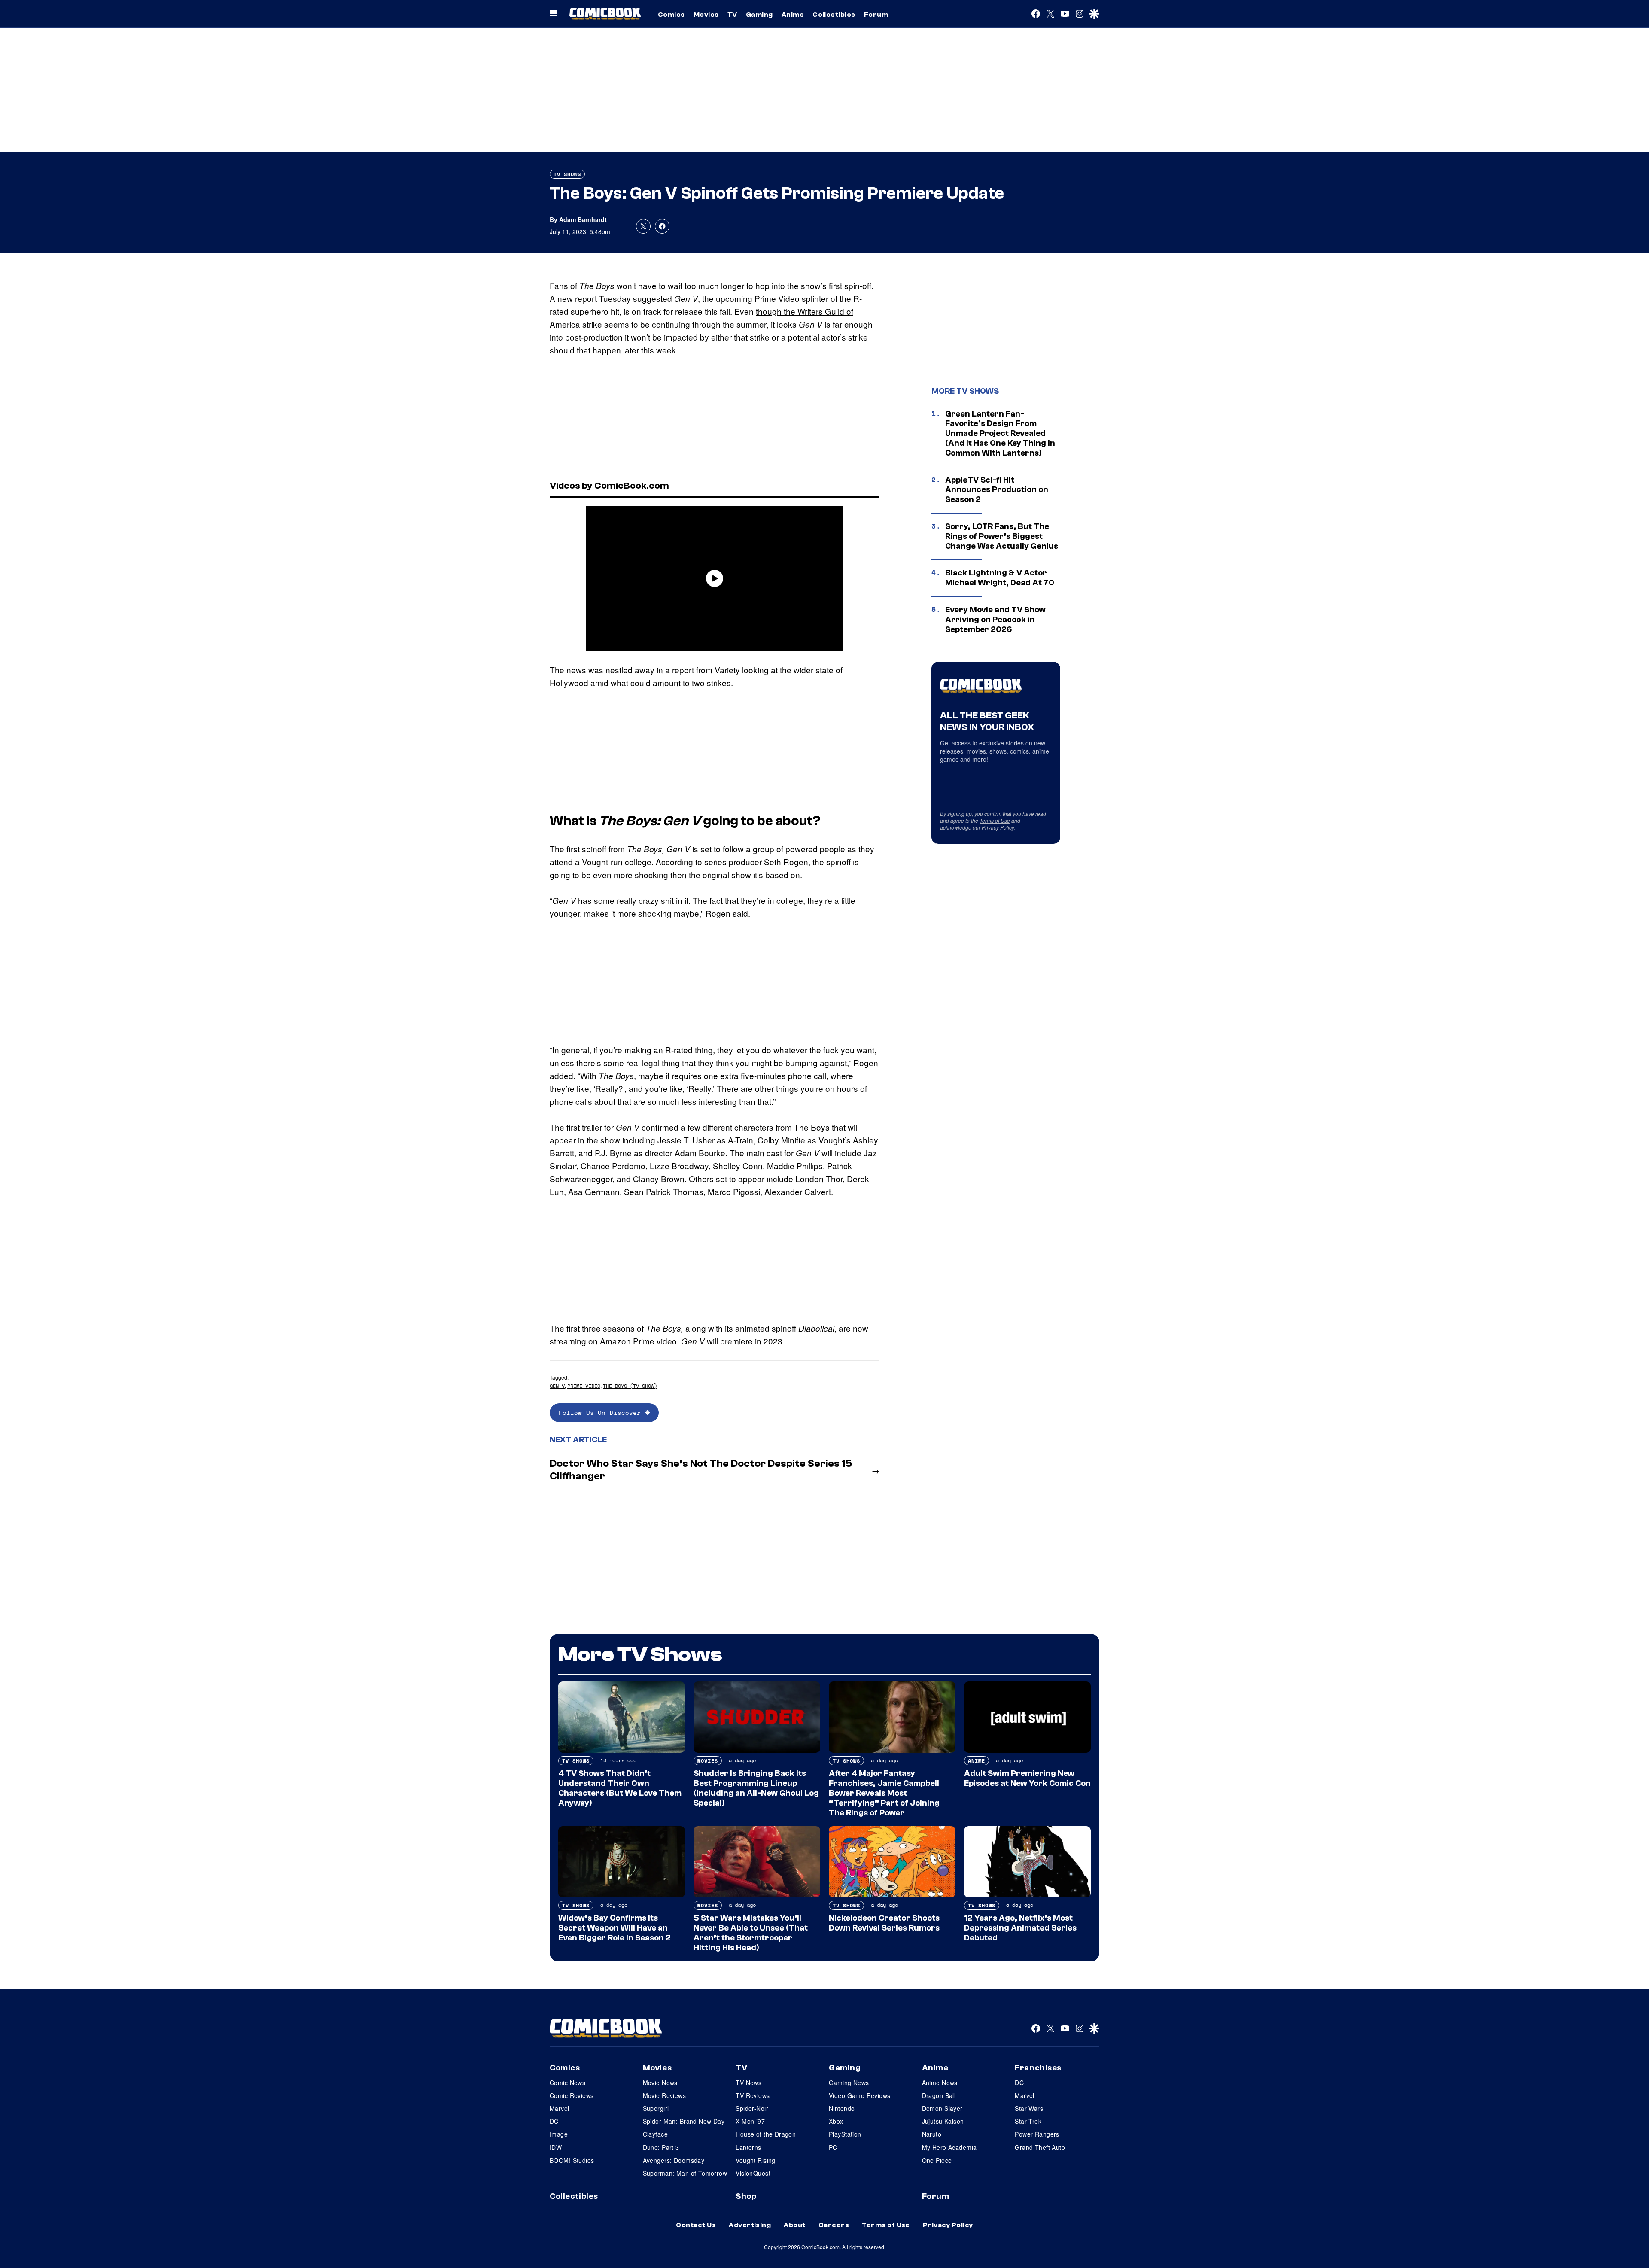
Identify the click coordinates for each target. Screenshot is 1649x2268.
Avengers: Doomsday (674, 2160)
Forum (876, 15)
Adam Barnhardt (583, 219)
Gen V (557, 1386)
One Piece (937, 2160)
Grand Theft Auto (1040, 2147)
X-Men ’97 (750, 2121)
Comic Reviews (572, 2095)
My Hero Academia (949, 2147)
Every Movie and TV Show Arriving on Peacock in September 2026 (995, 620)
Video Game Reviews (860, 2095)
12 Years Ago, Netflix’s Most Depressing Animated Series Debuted (1020, 1928)
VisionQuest (753, 2173)
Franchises (1038, 2068)
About (794, 2225)
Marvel (560, 2108)
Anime (793, 15)
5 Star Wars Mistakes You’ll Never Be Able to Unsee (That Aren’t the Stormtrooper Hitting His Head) (751, 1933)
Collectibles (834, 15)
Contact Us (696, 2225)
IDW (556, 2147)
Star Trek (1028, 2121)
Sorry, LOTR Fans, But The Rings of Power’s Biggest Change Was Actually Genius (1002, 536)
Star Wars (1029, 2108)
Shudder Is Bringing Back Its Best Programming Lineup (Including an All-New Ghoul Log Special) (756, 1788)
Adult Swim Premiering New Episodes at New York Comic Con (1027, 1778)
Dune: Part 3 (661, 2147)
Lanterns (748, 2147)
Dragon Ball (939, 2095)
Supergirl (656, 2108)
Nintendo (842, 2108)
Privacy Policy (998, 827)
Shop (746, 2196)
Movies (706, 15)
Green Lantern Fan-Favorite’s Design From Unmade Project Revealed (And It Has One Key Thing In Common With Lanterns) (1000, 433)
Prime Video (584, 1386)
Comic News (567, 2083)
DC (554, 2121)
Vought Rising (755, 2160)
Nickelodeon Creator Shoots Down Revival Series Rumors (884, 1923)
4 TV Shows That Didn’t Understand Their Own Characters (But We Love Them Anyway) (620, 1788)
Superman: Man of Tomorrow (685, 2173)
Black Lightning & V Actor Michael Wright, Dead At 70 (1000, 578)
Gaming (759, 15)
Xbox (836, 2121)
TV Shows (567, 174)
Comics (671, 15)
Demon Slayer (942, 2108)
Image (559, 2134)
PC (833, 2147)
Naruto (932, 2134)
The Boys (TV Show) (630, 1386)
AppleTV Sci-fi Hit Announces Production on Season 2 (997, 490)
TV (732, 15)
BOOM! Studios (572, 2160)
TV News (748, 2083)
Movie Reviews (664, 2095)
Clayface (655, 2134)
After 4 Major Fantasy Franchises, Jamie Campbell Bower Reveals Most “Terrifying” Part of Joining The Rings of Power (884, 1793)
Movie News (660, 2083)
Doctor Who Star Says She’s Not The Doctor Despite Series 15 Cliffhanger (701, 1470)
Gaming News (849, 2083)
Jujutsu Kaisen (943, 2121)
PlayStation (845, 2134)
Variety (727, 670)
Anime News (940, 2083)
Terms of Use (995, 820)
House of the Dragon (766, 2134)
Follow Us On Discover (602, 1412)
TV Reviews (753, 2095)
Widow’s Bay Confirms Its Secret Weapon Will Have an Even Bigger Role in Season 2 (615, 1928)
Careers (834, 2225)
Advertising (750, 2225)
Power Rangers (1037, 2134)
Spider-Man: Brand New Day (684, 2121)
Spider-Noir (752, 2108)
